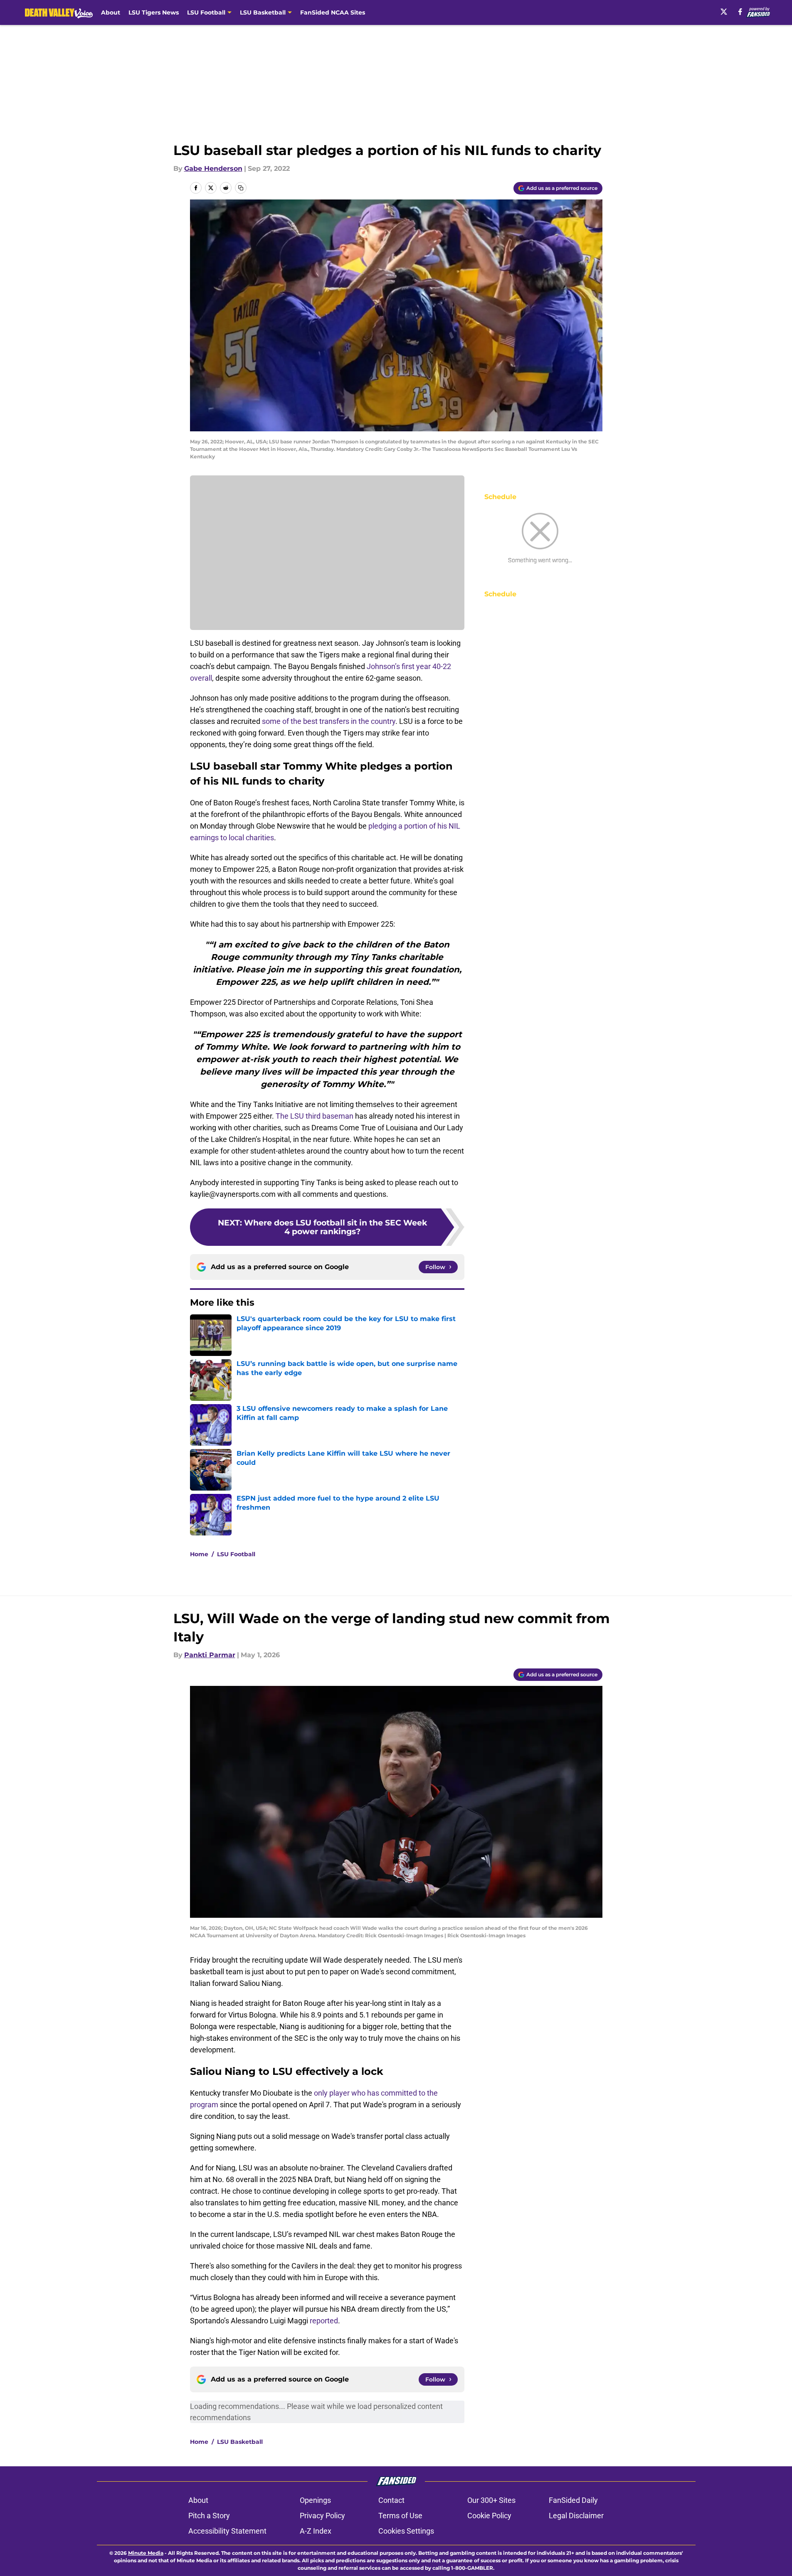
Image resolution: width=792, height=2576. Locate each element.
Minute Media (146, 2553)
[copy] (241, 188)
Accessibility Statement (227, 2531)
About (111, 12)
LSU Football (236, 1554)
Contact (391, 2500)
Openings (315, 2500)
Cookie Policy (489, 2516)
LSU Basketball (240, 2442)
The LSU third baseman (315, 1116)
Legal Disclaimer (576, 2516)
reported (324, 2321)
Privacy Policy (322, 2516)
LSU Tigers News (154, 12)
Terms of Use (400, 2516)
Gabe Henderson (213, 169)
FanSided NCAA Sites (333, 12)
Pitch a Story (209, 2516)
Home (199, 1554)
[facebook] (740, 12)
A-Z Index (316, 2531)
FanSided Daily (573, 2500)
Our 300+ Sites (491, 2500)
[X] (724, 12)
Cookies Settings (406, 2531)
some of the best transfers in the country (329, 721)
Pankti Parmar (210, 1655)
